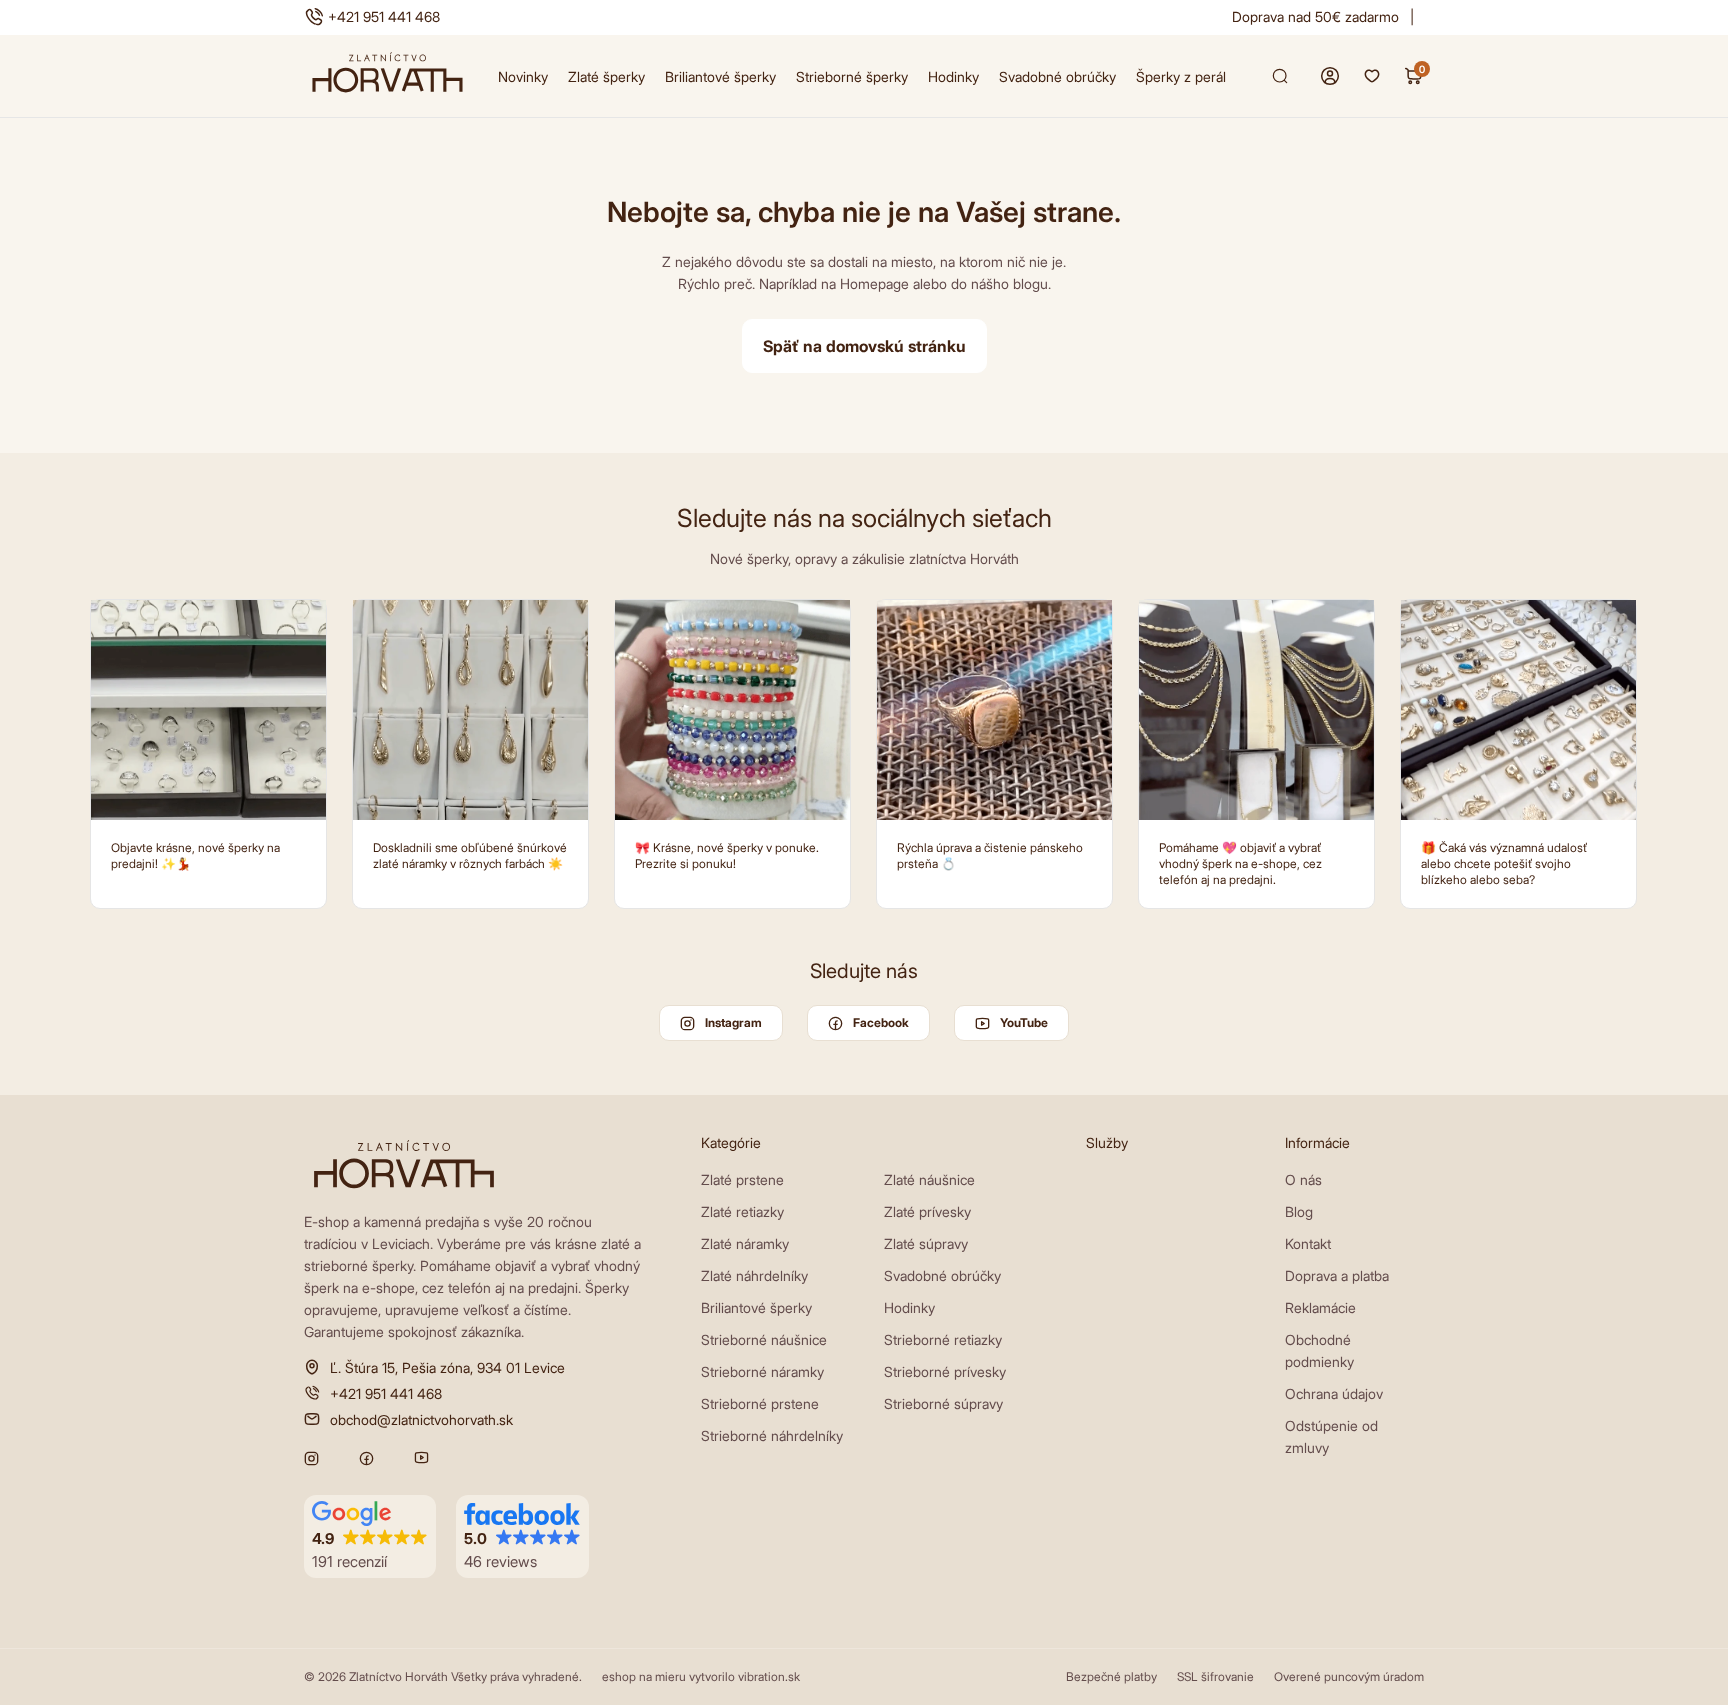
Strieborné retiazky (943, 1339)
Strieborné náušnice (764, 1339)
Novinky (523, 76)
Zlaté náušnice (929, 1179)
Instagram (733, 1022)
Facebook (881, 1022)
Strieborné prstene (760, 1403)
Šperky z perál (1181, 76)
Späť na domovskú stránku (864, 346)
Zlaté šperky (606, 76)
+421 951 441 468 (384, 16)
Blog (1299, 1211)
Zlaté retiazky (742, 1211)
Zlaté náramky (745, 1243)
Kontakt (1308, 1243)
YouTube (1024, 1022)
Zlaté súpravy (926, 1243)
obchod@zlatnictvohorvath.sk (421, 1419)
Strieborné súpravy (943, 1403)
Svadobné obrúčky (1057, 76)
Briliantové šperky (720, 76)
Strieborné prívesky (945, 1371)
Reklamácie (1320, 1307)
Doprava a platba (1337, 1275)
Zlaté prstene (742, 1179)
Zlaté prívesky (927, 1211)
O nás (1303, 1179)
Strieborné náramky (762, 1371)
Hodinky (953, 76)
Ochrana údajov (1334, 1393)
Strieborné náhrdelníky (772, 1435)
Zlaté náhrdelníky (754, 1275)
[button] (370, 1536)
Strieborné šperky (852, 76)
